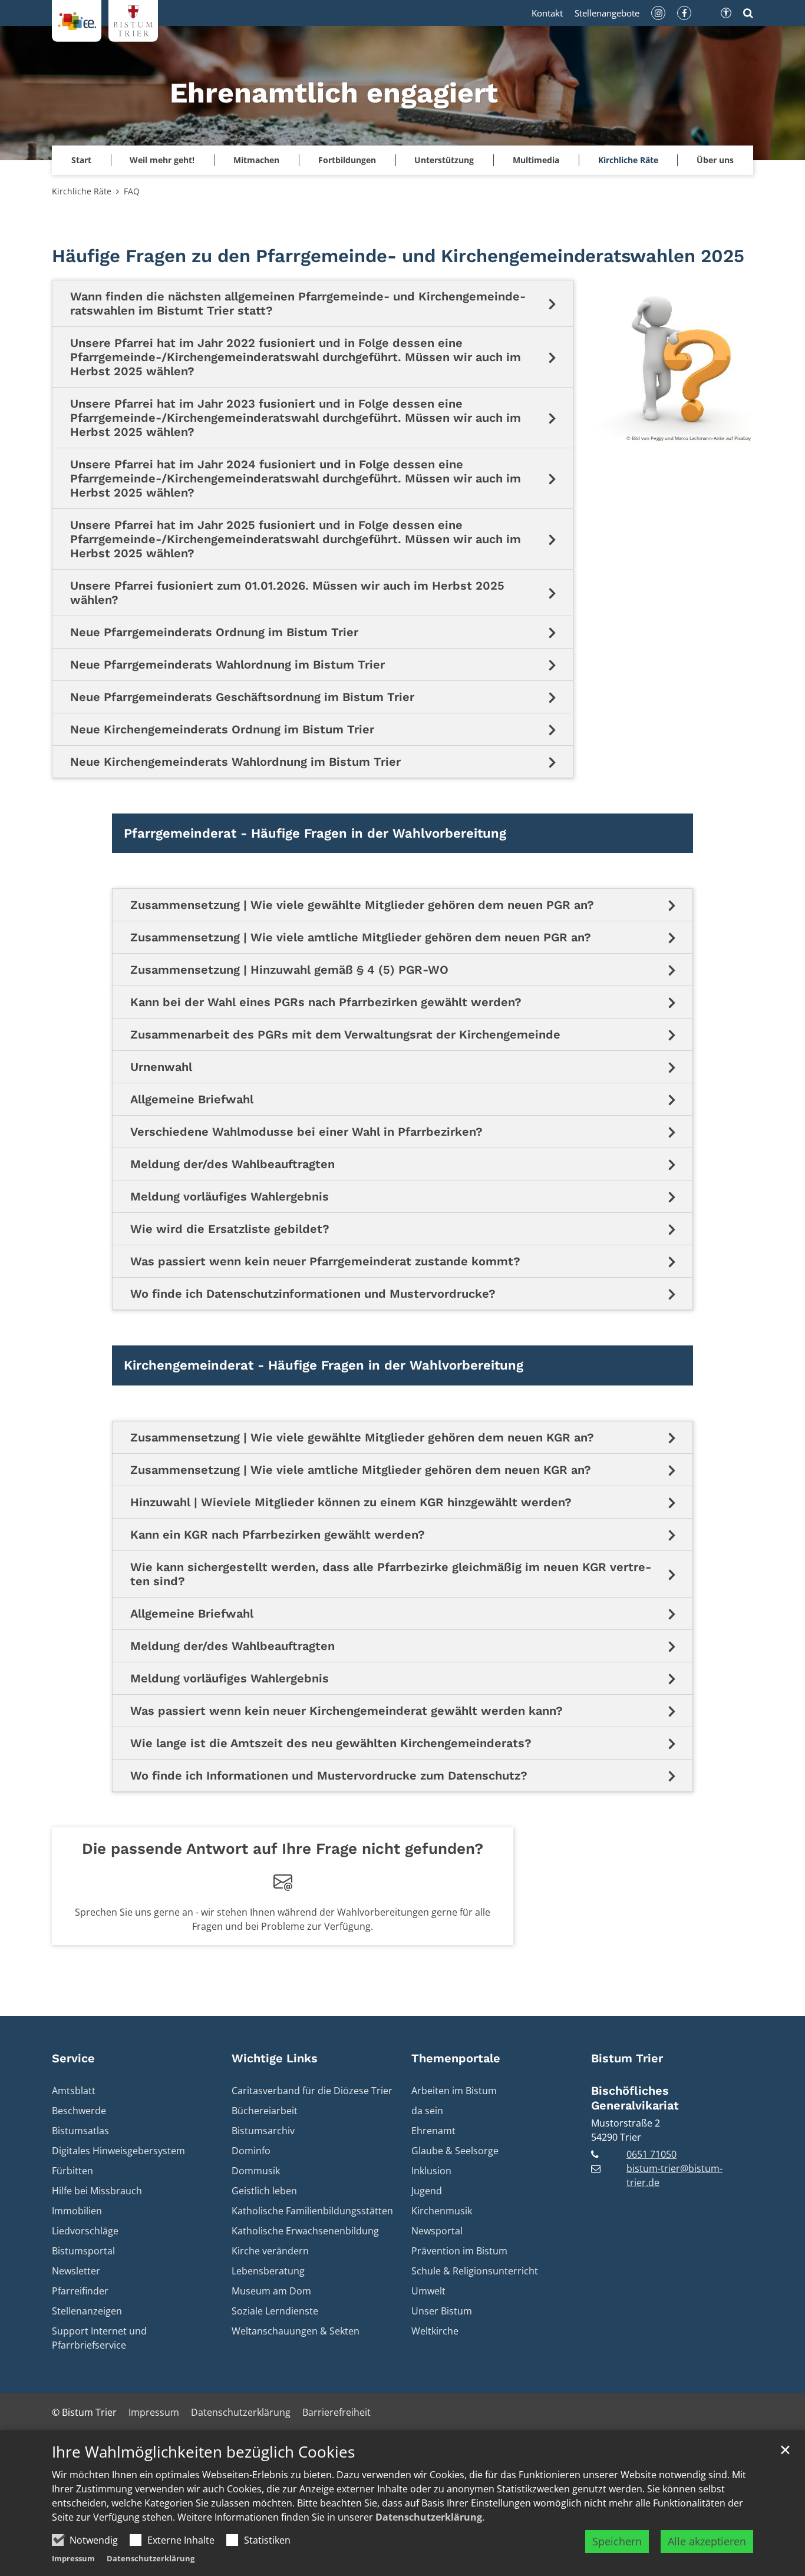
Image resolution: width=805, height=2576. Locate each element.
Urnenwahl (161, 1067)
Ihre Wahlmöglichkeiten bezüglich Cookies (203, 2452)
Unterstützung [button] (444, 160)
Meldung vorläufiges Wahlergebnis (230, 1196)
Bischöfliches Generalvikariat (635, 2098)
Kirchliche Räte (82, 191)
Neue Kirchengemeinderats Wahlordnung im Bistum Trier (235, 762)
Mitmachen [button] (256, 160)
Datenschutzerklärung (429, 2517)
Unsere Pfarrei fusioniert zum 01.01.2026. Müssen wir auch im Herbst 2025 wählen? (287, 593)
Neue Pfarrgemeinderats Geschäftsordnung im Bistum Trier (242, 697)
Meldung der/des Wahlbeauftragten (232, 1164)
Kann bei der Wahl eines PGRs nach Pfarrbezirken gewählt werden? (326, 1002)
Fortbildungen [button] (347, 160)
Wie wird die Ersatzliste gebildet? (230, 1229)
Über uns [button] (715, 160)
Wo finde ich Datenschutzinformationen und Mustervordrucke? (313, 1294)
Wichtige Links (275, 2058)
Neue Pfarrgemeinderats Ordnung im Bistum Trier (214, 632)
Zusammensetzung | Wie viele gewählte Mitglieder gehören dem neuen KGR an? (362, 1437)
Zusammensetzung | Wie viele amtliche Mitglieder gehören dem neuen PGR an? (361, 937)
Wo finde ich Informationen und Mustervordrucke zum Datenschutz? (329, 1775)
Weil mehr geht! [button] (162, 160)
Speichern (617, 2541)
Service (73, 2058)
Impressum (73, 2558)
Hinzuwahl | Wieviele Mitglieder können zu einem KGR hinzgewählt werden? (351, 1502)
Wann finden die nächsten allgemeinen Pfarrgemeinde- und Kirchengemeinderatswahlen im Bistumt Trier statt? (298, 303)
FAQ (132, 191)
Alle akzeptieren (707, 2541)
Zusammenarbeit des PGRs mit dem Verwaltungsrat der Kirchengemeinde (345, 1034)
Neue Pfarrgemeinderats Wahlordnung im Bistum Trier (227, 664)
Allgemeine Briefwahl (192, 1099)
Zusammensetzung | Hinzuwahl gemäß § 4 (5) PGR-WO (289, 970)
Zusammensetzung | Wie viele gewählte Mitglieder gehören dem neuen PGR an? (362, 905)
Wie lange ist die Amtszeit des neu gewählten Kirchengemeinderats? (331, 1743)
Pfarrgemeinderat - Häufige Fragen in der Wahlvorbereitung (315, 833)
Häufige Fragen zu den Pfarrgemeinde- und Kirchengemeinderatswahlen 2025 (398, 256)
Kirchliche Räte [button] (628, 160)
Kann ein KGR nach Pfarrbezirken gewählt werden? (278, 1535)
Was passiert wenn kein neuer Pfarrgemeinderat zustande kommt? (325, 1261)
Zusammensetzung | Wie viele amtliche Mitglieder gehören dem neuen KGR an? (361, 1470)
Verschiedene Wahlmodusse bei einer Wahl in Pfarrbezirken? (306, 1132)
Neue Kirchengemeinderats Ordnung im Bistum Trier (222, 729)
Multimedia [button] (536, 160)
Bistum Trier (627, 2058)
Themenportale (456, 2058)
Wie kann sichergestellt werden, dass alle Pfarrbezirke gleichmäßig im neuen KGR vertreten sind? (391, 1574)
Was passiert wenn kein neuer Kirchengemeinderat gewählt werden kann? (347, 1711)
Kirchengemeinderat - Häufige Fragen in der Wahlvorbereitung (324, 1365)
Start (81, 160)
